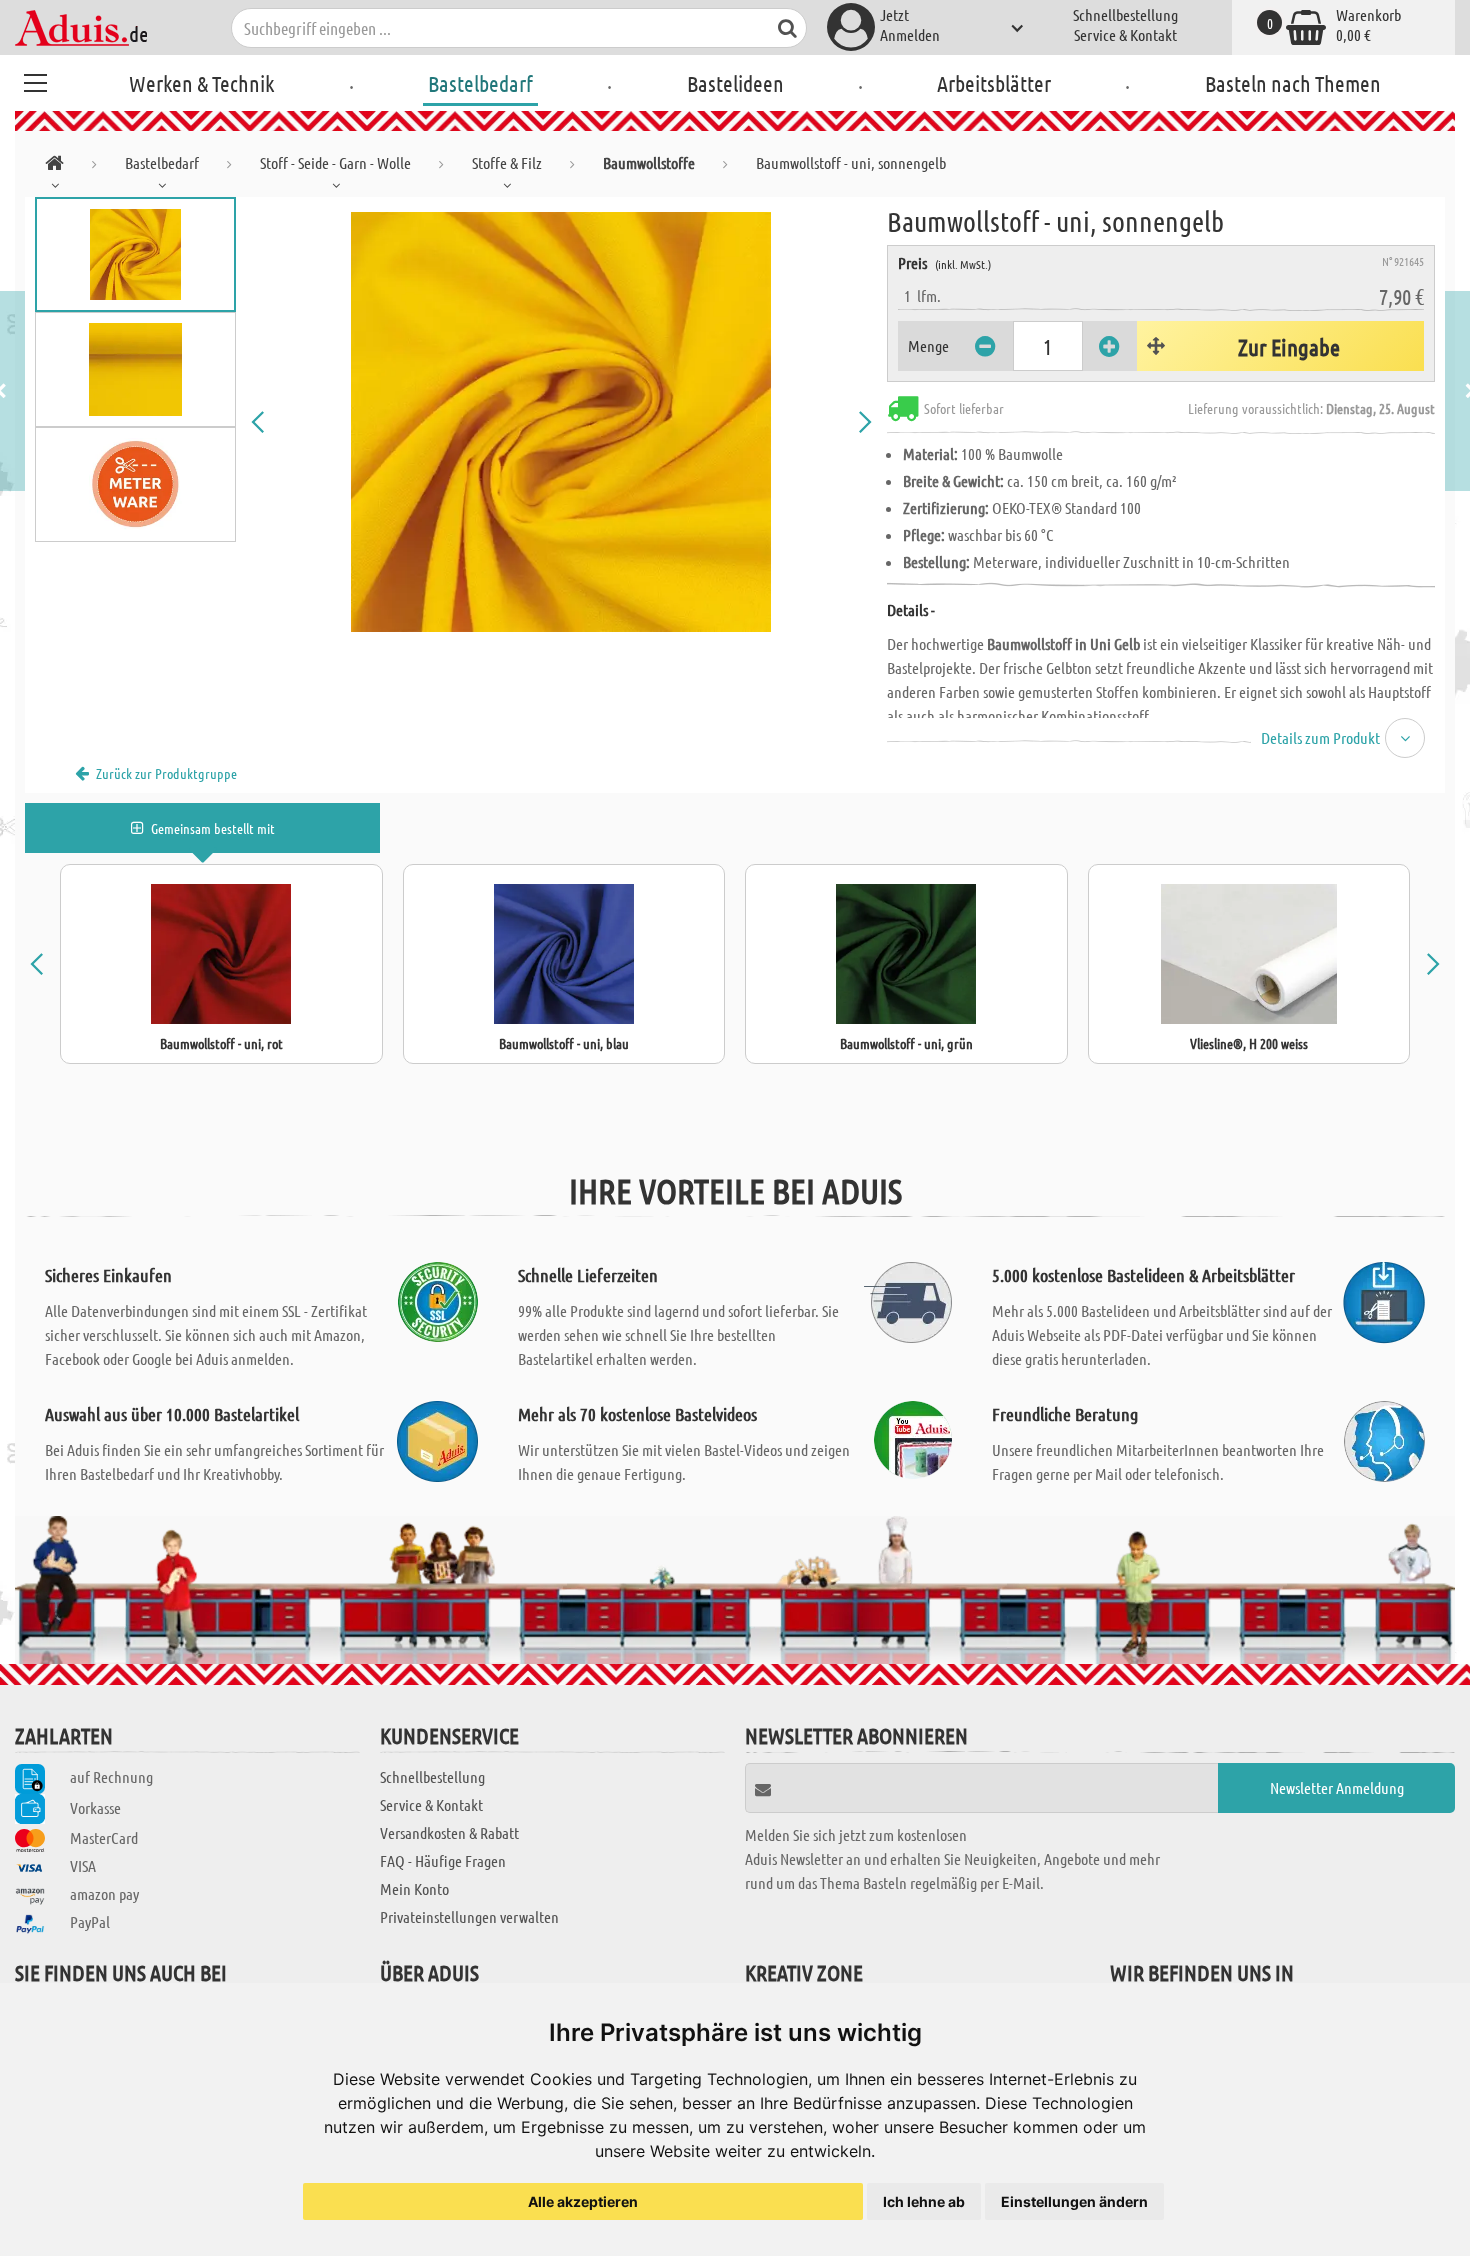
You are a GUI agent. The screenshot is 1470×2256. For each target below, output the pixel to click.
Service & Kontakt (1125, 34)
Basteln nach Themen (1293, 83)
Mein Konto (414, 1888)
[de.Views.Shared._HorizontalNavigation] (54, 166)
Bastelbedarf (480, 83)
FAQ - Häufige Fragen (443, 1860)
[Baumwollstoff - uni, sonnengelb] (562, 422)
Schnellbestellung (1125, 14)
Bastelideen (735, 83)
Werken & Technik (201, 83)
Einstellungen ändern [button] (1074, 2201)
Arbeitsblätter (994, 83)
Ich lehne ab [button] (924, 2201)
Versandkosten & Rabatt (449, 1832)
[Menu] (35, 80)
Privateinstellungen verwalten (469, 1916)
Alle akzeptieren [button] (583, 2201)
